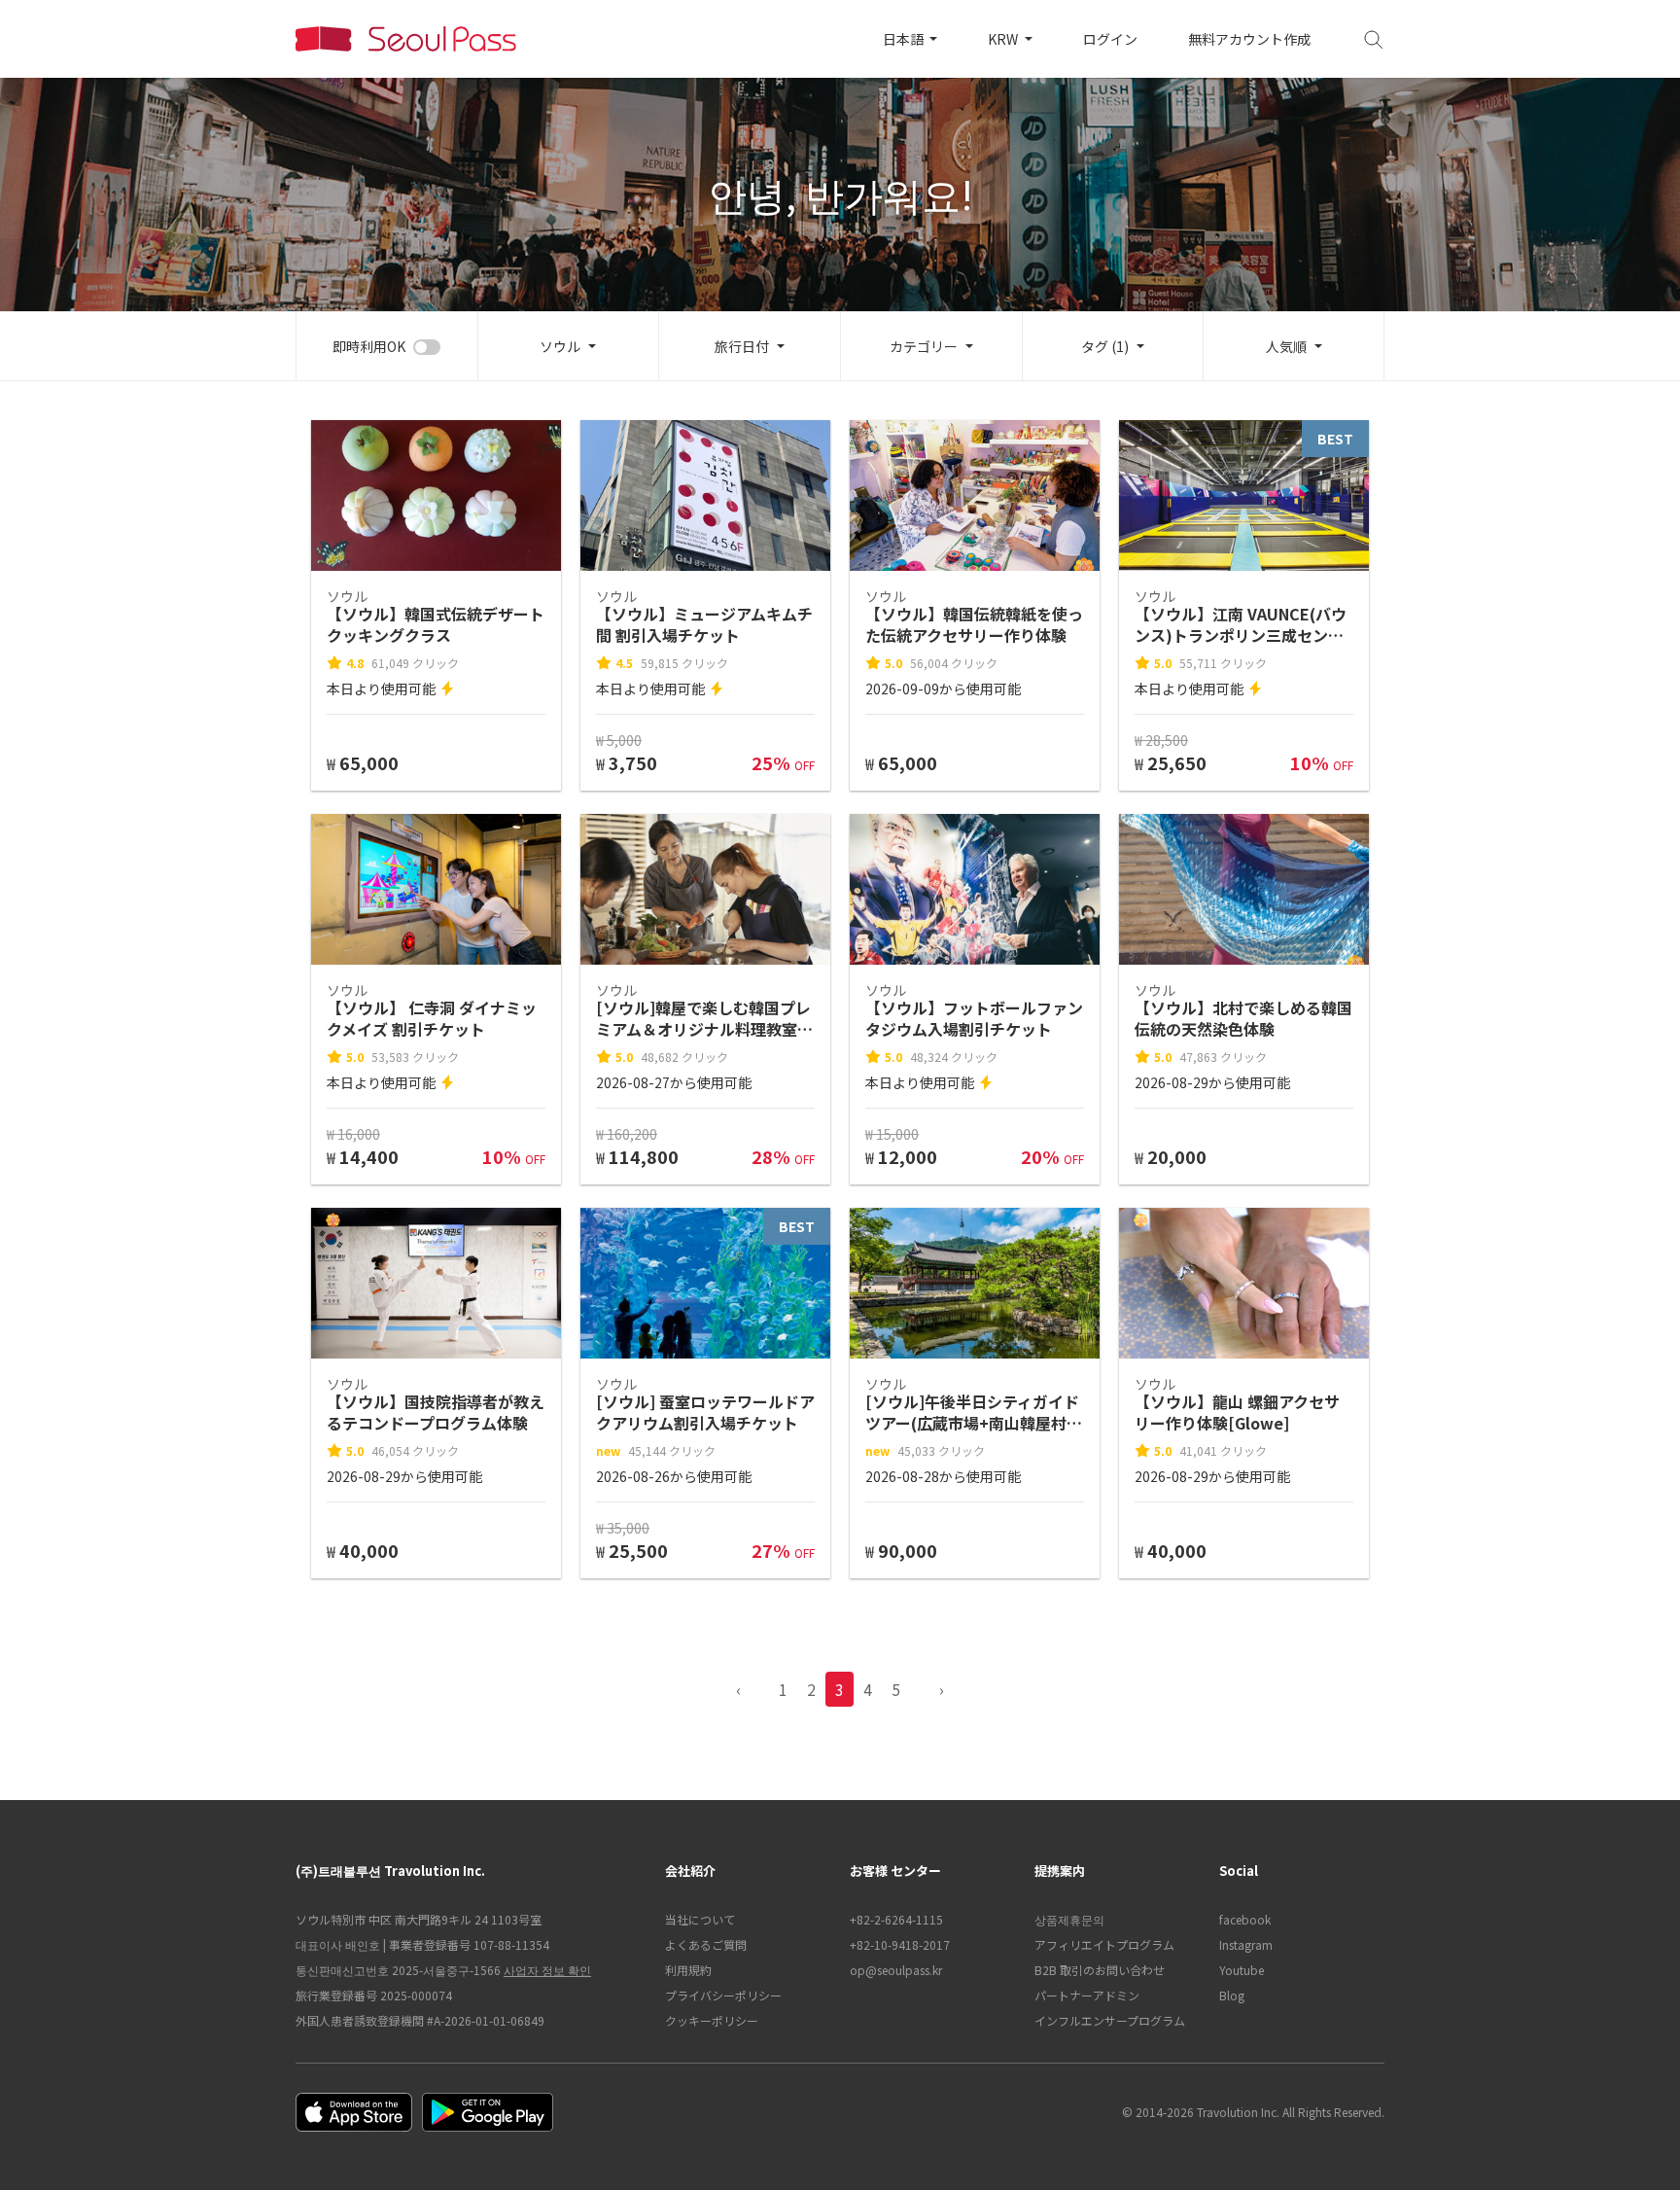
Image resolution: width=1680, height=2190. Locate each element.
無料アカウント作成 (1249, 39)
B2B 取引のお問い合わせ (1100, 1970)
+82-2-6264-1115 (896, 1919)
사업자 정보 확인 (547, 1970)
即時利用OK (369, 346)
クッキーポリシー (712, 2020)
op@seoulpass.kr (896, 1970)
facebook (1245, 1919)
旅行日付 (742, 346)
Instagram (1246, 1944)
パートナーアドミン (1087, 1995)
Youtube (1242, 1970)
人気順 (1286, 346)
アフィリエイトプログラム (1104, 1944)
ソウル (560, 346)
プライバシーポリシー (723, 1995)
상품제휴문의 (1069, 1919)
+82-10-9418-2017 (900, 1944)
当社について (700, 1919)
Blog (1232, 1995)
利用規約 (688, 1970)
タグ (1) (1105, 346)
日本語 (905, 39)
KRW (1004, 39)
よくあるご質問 (706, 1944)
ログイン (1110, 39)
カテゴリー (924, 346)
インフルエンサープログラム (1110, 2020)
